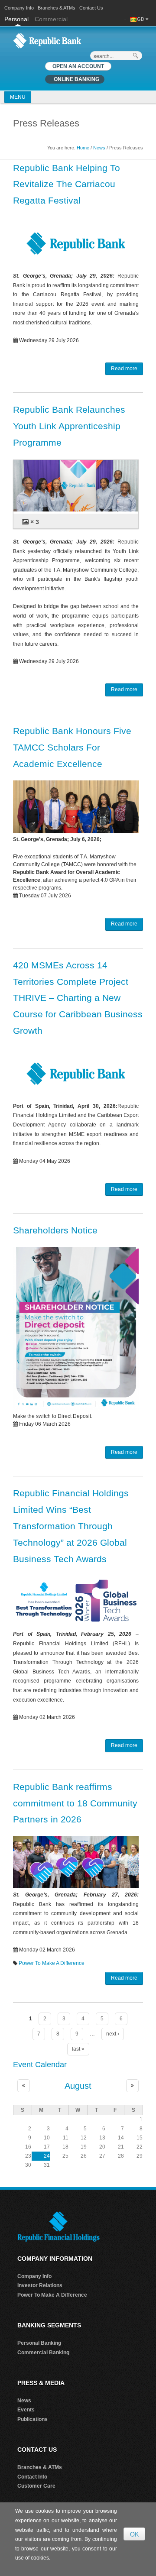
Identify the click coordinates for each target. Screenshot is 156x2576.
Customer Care (36, 2486)
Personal (17, 19)
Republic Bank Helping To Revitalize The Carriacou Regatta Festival (67, 184)
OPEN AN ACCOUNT (78, 66)
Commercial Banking (43, 2353)
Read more (124, 369)
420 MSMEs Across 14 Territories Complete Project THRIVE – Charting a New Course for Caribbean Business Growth (78, 998)
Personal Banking (39, 2343)
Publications (32, 2419)
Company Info (19, 8)
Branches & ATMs (57, 8)
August (78, 2086)
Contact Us (91, 8)
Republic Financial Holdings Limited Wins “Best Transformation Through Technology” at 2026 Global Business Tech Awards (71, 1526)
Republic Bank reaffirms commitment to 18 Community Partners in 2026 (75, 1803)
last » (78, 2049)
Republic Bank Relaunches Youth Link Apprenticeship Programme (69, 426)
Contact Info (32, 2477)
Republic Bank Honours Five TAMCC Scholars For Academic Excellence (72, 747)
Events (26, 2410)
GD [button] (141, 19)
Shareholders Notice (55, 1230)
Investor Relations (40, 2285)
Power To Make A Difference (52, 1963)
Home (83, 148)
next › (113, 2034)
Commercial (51, 19)
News (99, 148)
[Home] (47, 40)
